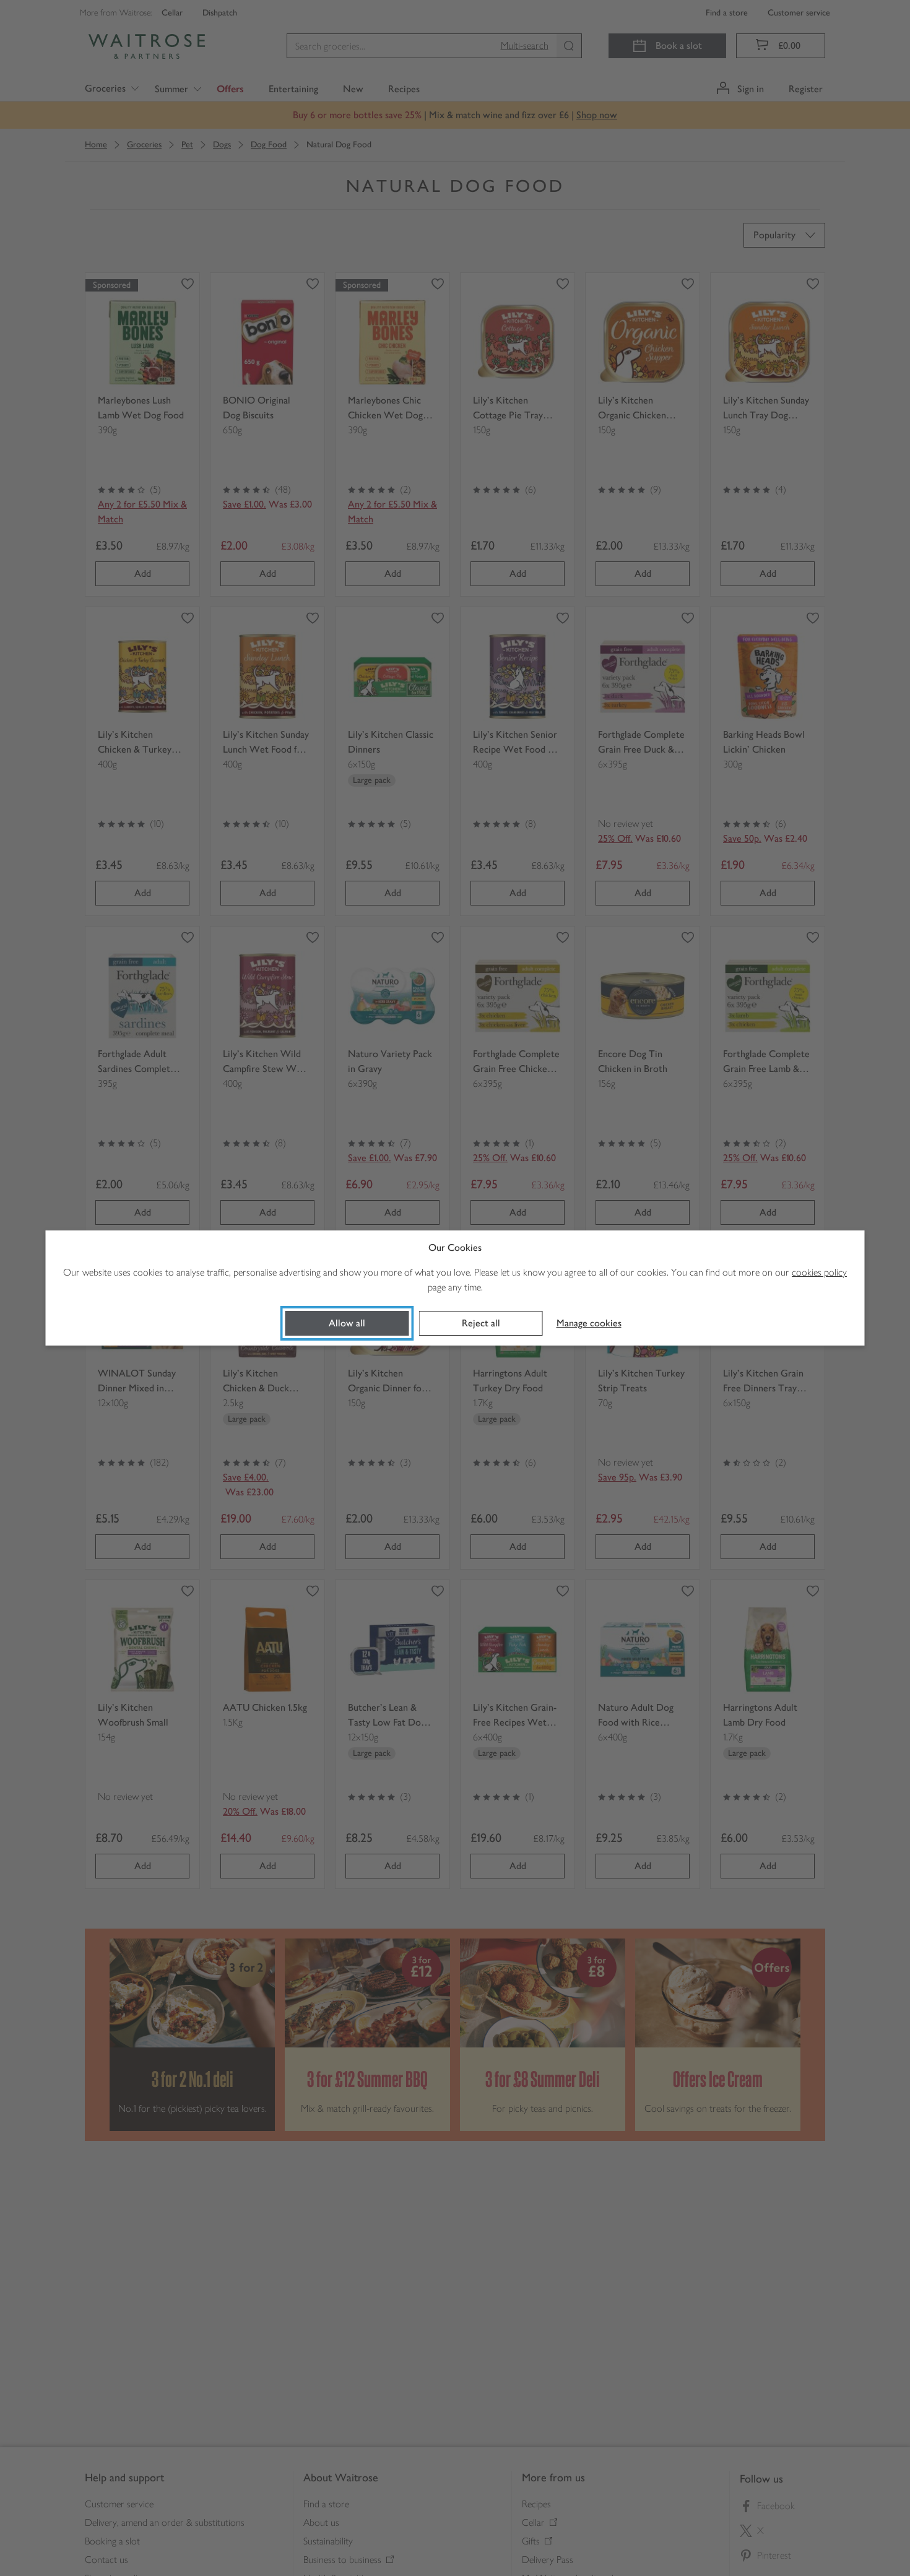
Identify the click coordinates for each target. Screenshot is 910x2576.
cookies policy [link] (819, 1272)
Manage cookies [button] (589, 1323)
